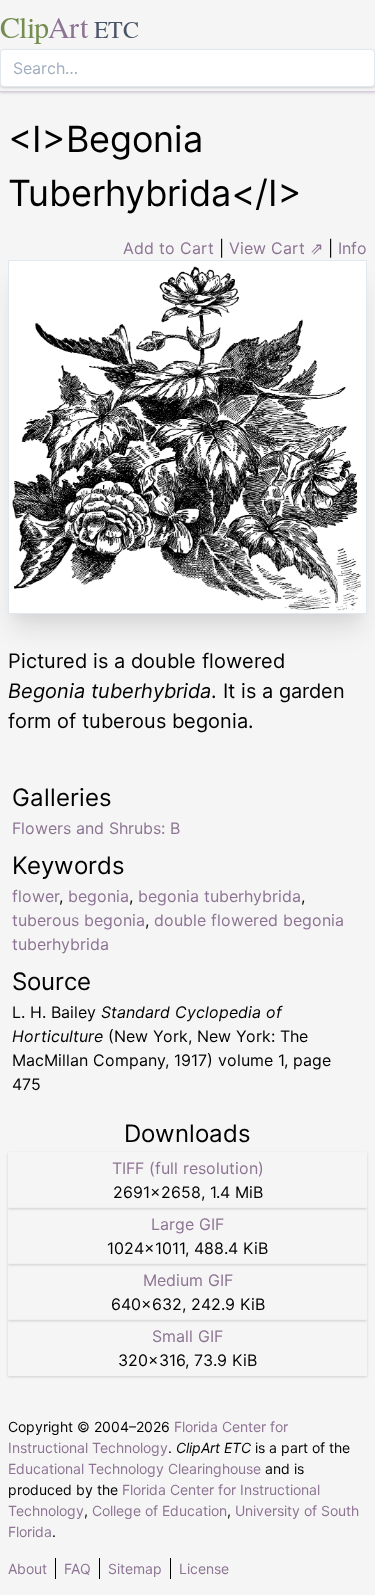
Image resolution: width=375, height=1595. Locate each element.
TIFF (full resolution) (188, 1168)
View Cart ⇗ (276, 248)
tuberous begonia (78, 920)
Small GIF (187, 1336)
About (27, 1568)
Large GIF (187, 1224)
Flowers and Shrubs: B (96, 828)
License (204, 1568)
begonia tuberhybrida (219, 896)
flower (35, 896)
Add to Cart (168, 248)
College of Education (159, 1510)
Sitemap (135, 1568)
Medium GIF (188, 1280)
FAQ (77, 1568)
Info (352, 248)
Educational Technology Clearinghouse (134, 1468)
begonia (98, 896)
